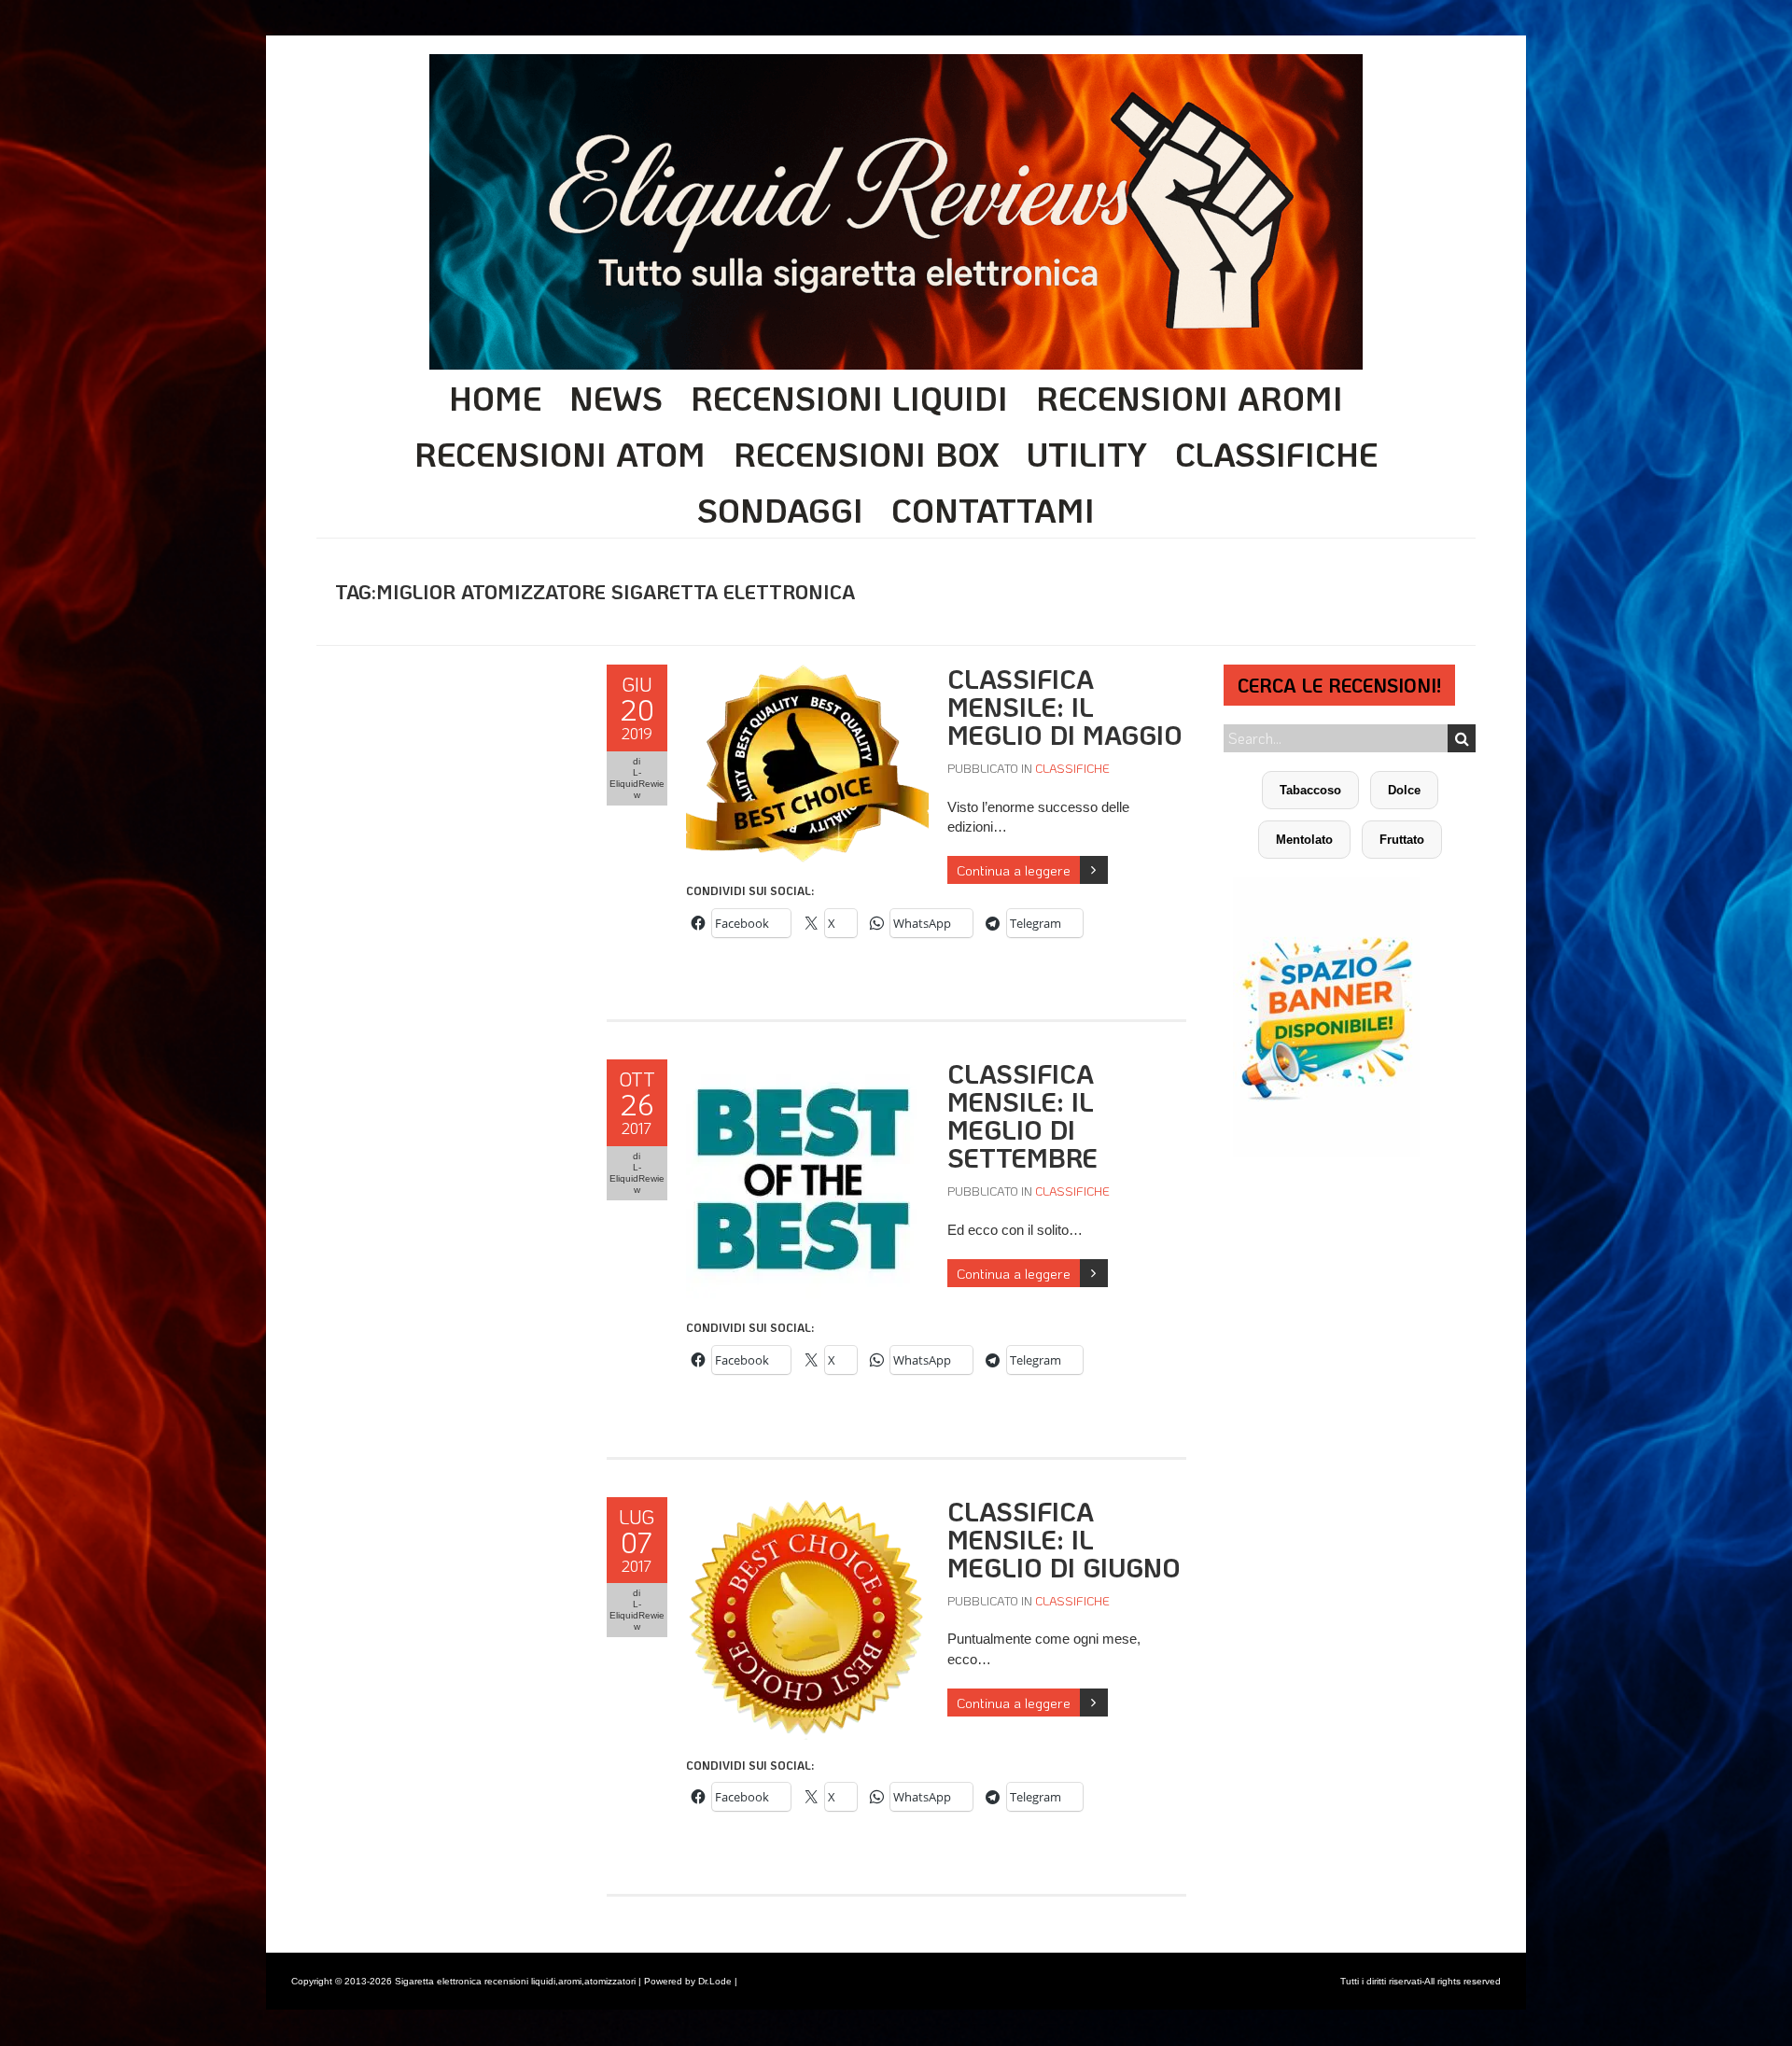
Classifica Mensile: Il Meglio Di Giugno (1064, 1539)
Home (495, 398)
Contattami (993, 510)
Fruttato (1402, 840)
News (616, 398)
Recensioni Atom (560, 454)
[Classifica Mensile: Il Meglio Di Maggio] (807, 674)
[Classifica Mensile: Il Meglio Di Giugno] (807, 1507)
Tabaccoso (1310, 790)
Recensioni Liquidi (849, 398)
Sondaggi (780, 510)
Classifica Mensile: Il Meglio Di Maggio (1065, 707)
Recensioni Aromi (1190, 398)
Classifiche (1276, 454)
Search (1462, 738)
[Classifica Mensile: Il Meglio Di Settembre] (807, 1069)
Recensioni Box (866, 454)
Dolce (1404, 790)
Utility (1087, 454)
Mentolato (1304, 840)
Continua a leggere (1014, 870)
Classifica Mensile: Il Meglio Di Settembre (1022, 1115)
